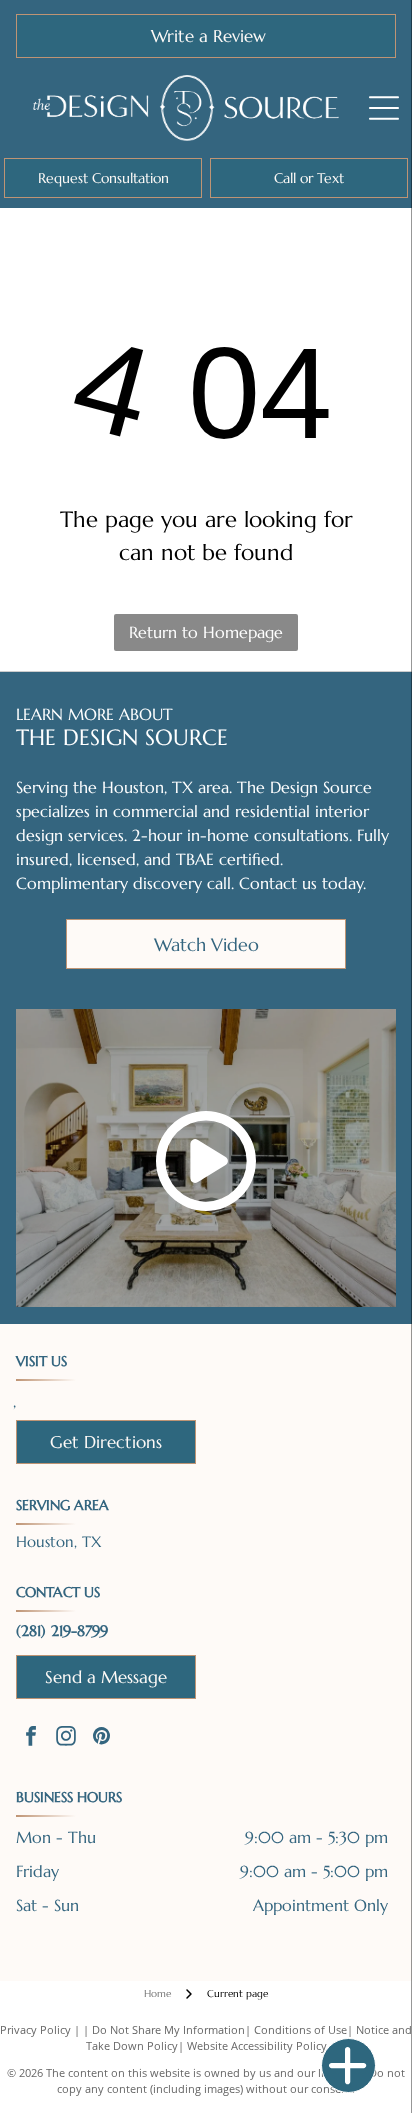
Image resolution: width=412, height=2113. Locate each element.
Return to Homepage (206, 632)
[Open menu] (384, 108)
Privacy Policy (35, 2029)
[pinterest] (101, 1738)
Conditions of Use (300, 2029)
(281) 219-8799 (62, 1630)
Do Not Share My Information (168, 2029)
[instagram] (66, 1738)
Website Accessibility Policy (257, 2045)
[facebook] (31, 1738)
